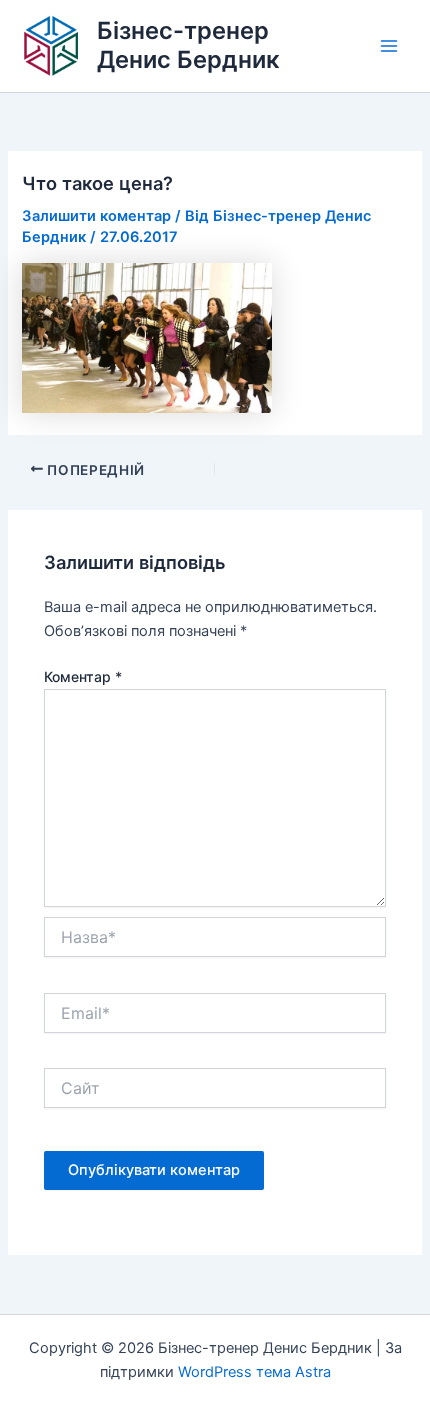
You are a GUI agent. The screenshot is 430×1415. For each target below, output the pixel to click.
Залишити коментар (96, 216)
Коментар (83, 676)
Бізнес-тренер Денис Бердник (188, 44)
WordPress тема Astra (254, 1372)
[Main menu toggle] (389, 46)
